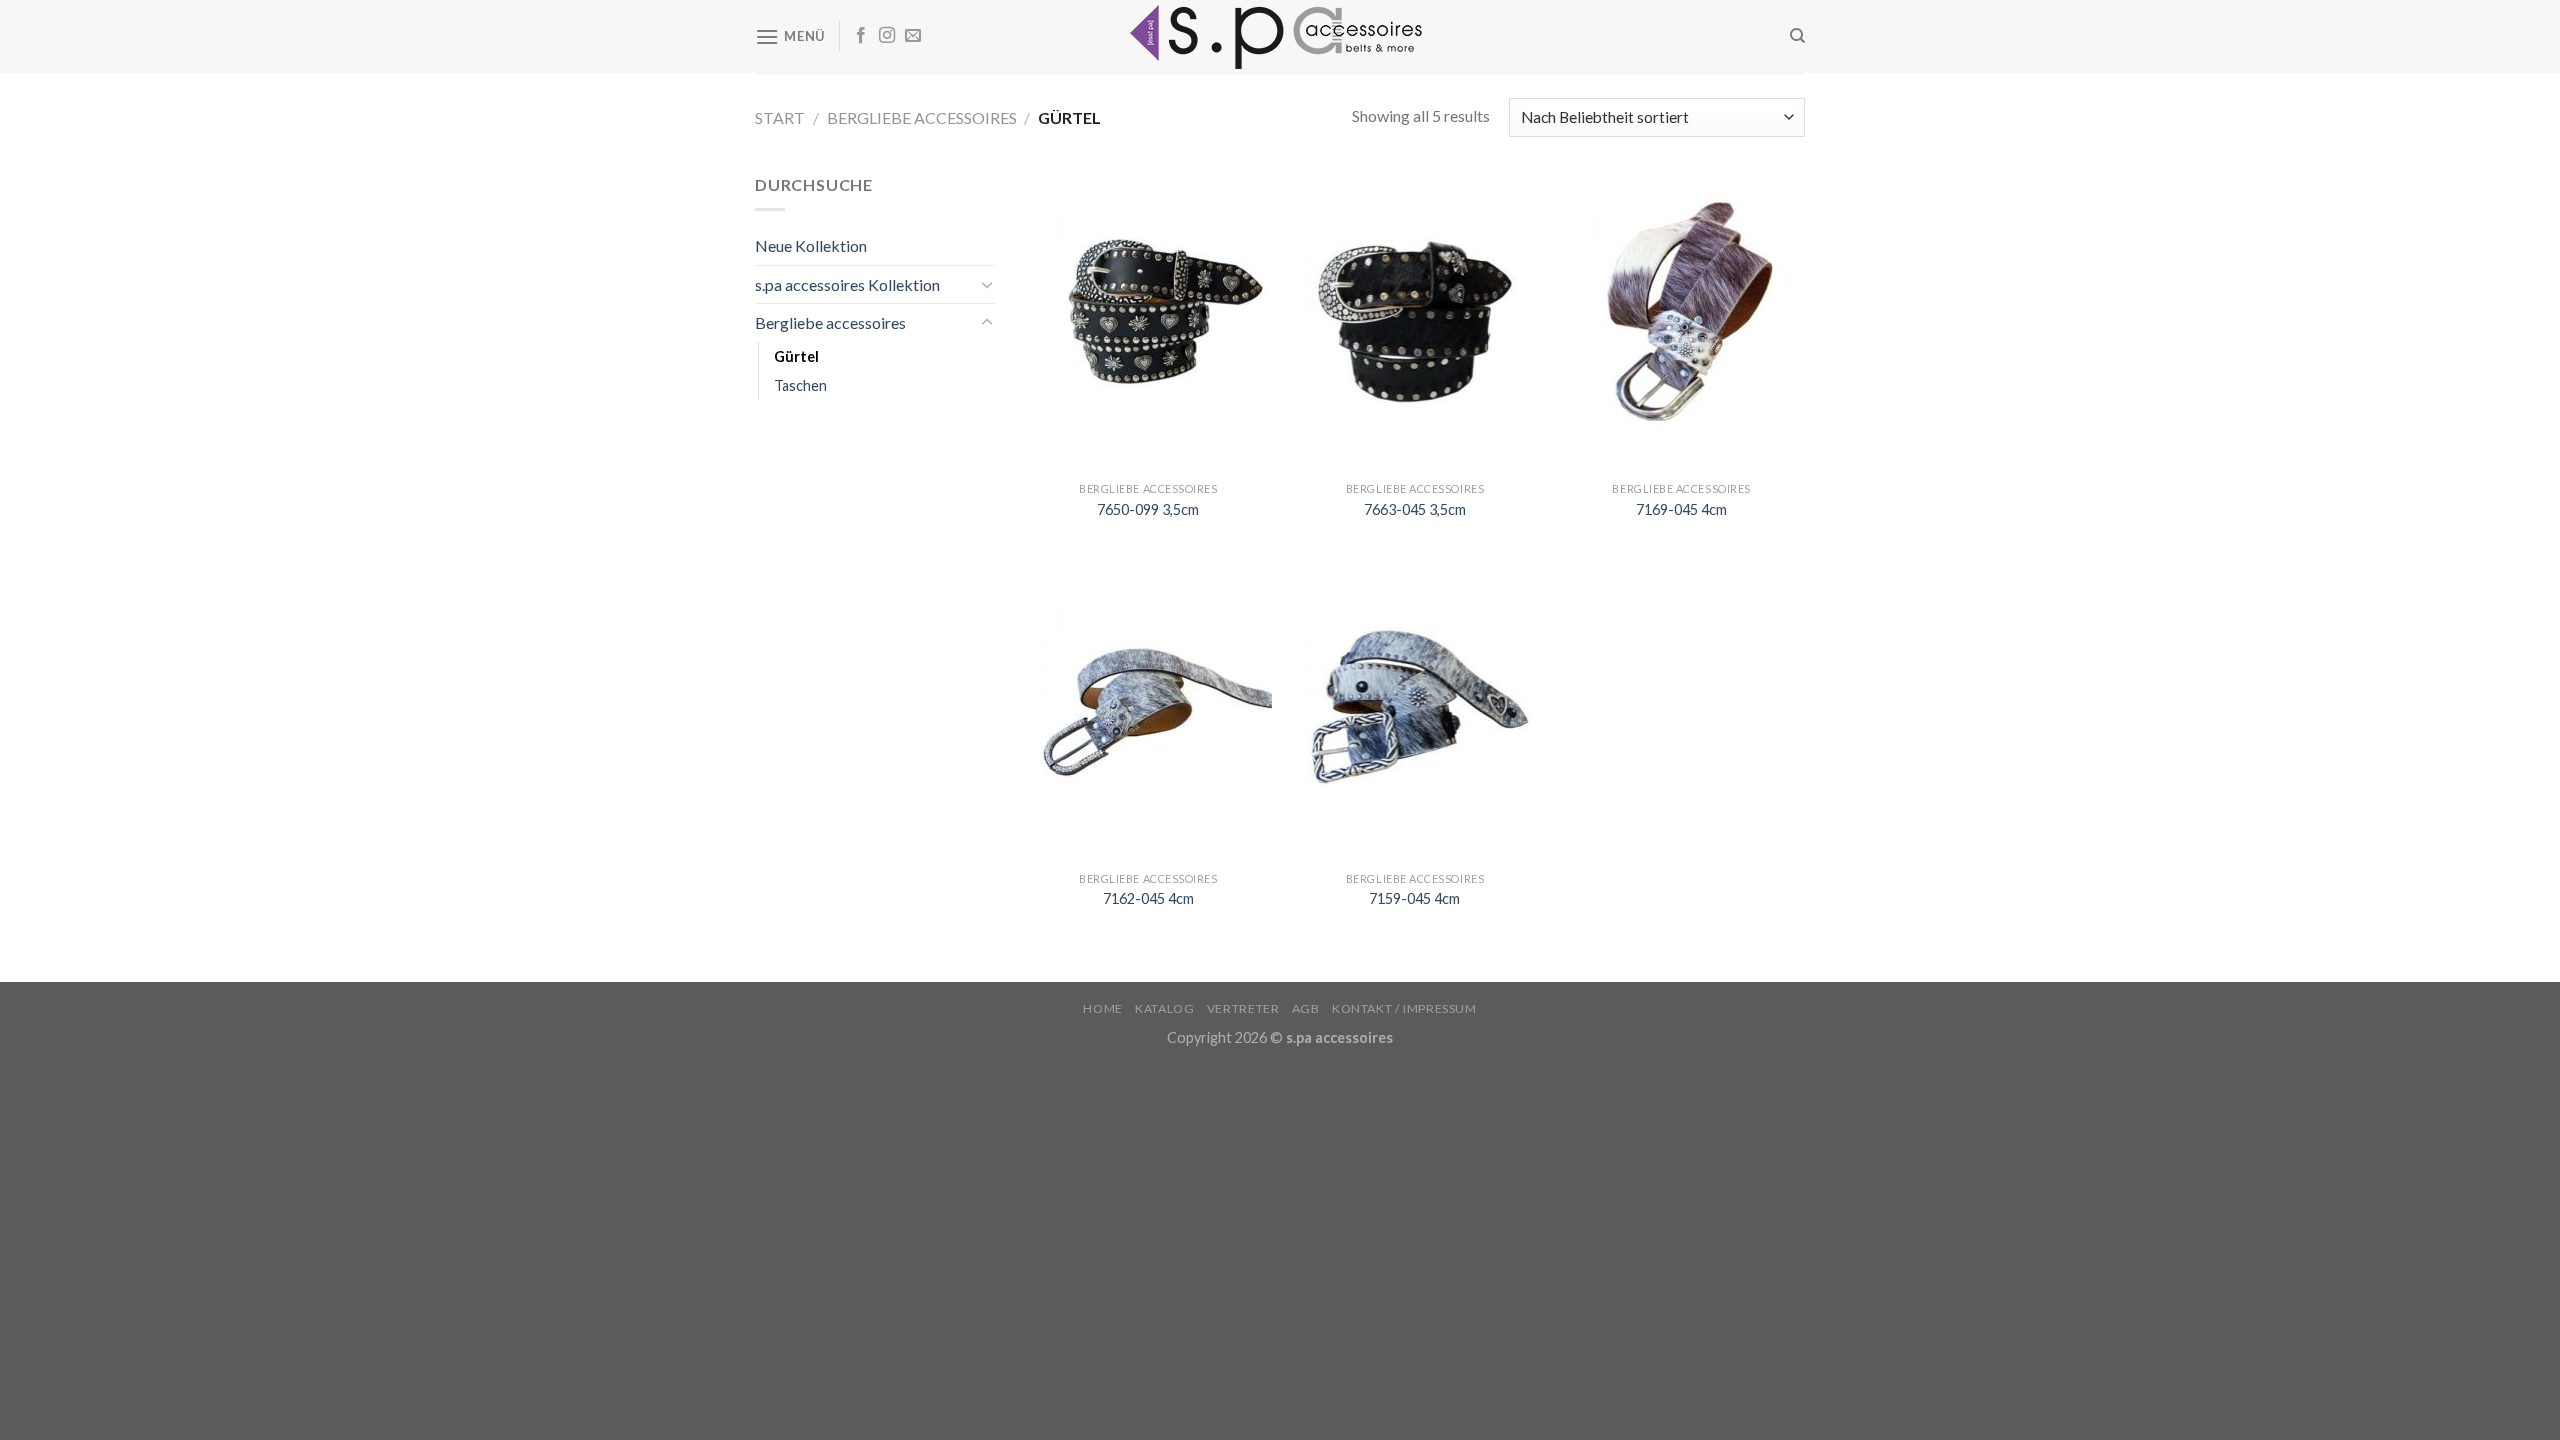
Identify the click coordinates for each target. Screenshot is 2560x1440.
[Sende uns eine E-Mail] (913, 36)
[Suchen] (1797, 36)
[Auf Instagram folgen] (887, 36)
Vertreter (1243, 1008)
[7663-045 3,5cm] (1414, 322)
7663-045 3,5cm (1415, 509)
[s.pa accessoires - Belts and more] (1280, 37)
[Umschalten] (987, 284)
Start (780, 117)
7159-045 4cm (1414, 898)
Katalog (1164, 1008)
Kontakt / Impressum (1404, 1008)
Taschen (800, 385)
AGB (1306, 1008)
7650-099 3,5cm (1148, 509)
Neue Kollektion (811, 245)
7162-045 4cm (1148, 898)
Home (1102, 1008)
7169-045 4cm (1681, 509)
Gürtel (796, 356)
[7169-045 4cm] (1681, 322)
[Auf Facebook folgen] (861, 36)
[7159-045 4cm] (1414, 712)
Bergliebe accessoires (922, 117)
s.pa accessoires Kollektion (847, 284)
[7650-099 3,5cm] (1148, 322)
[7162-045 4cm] (1148, 712)
